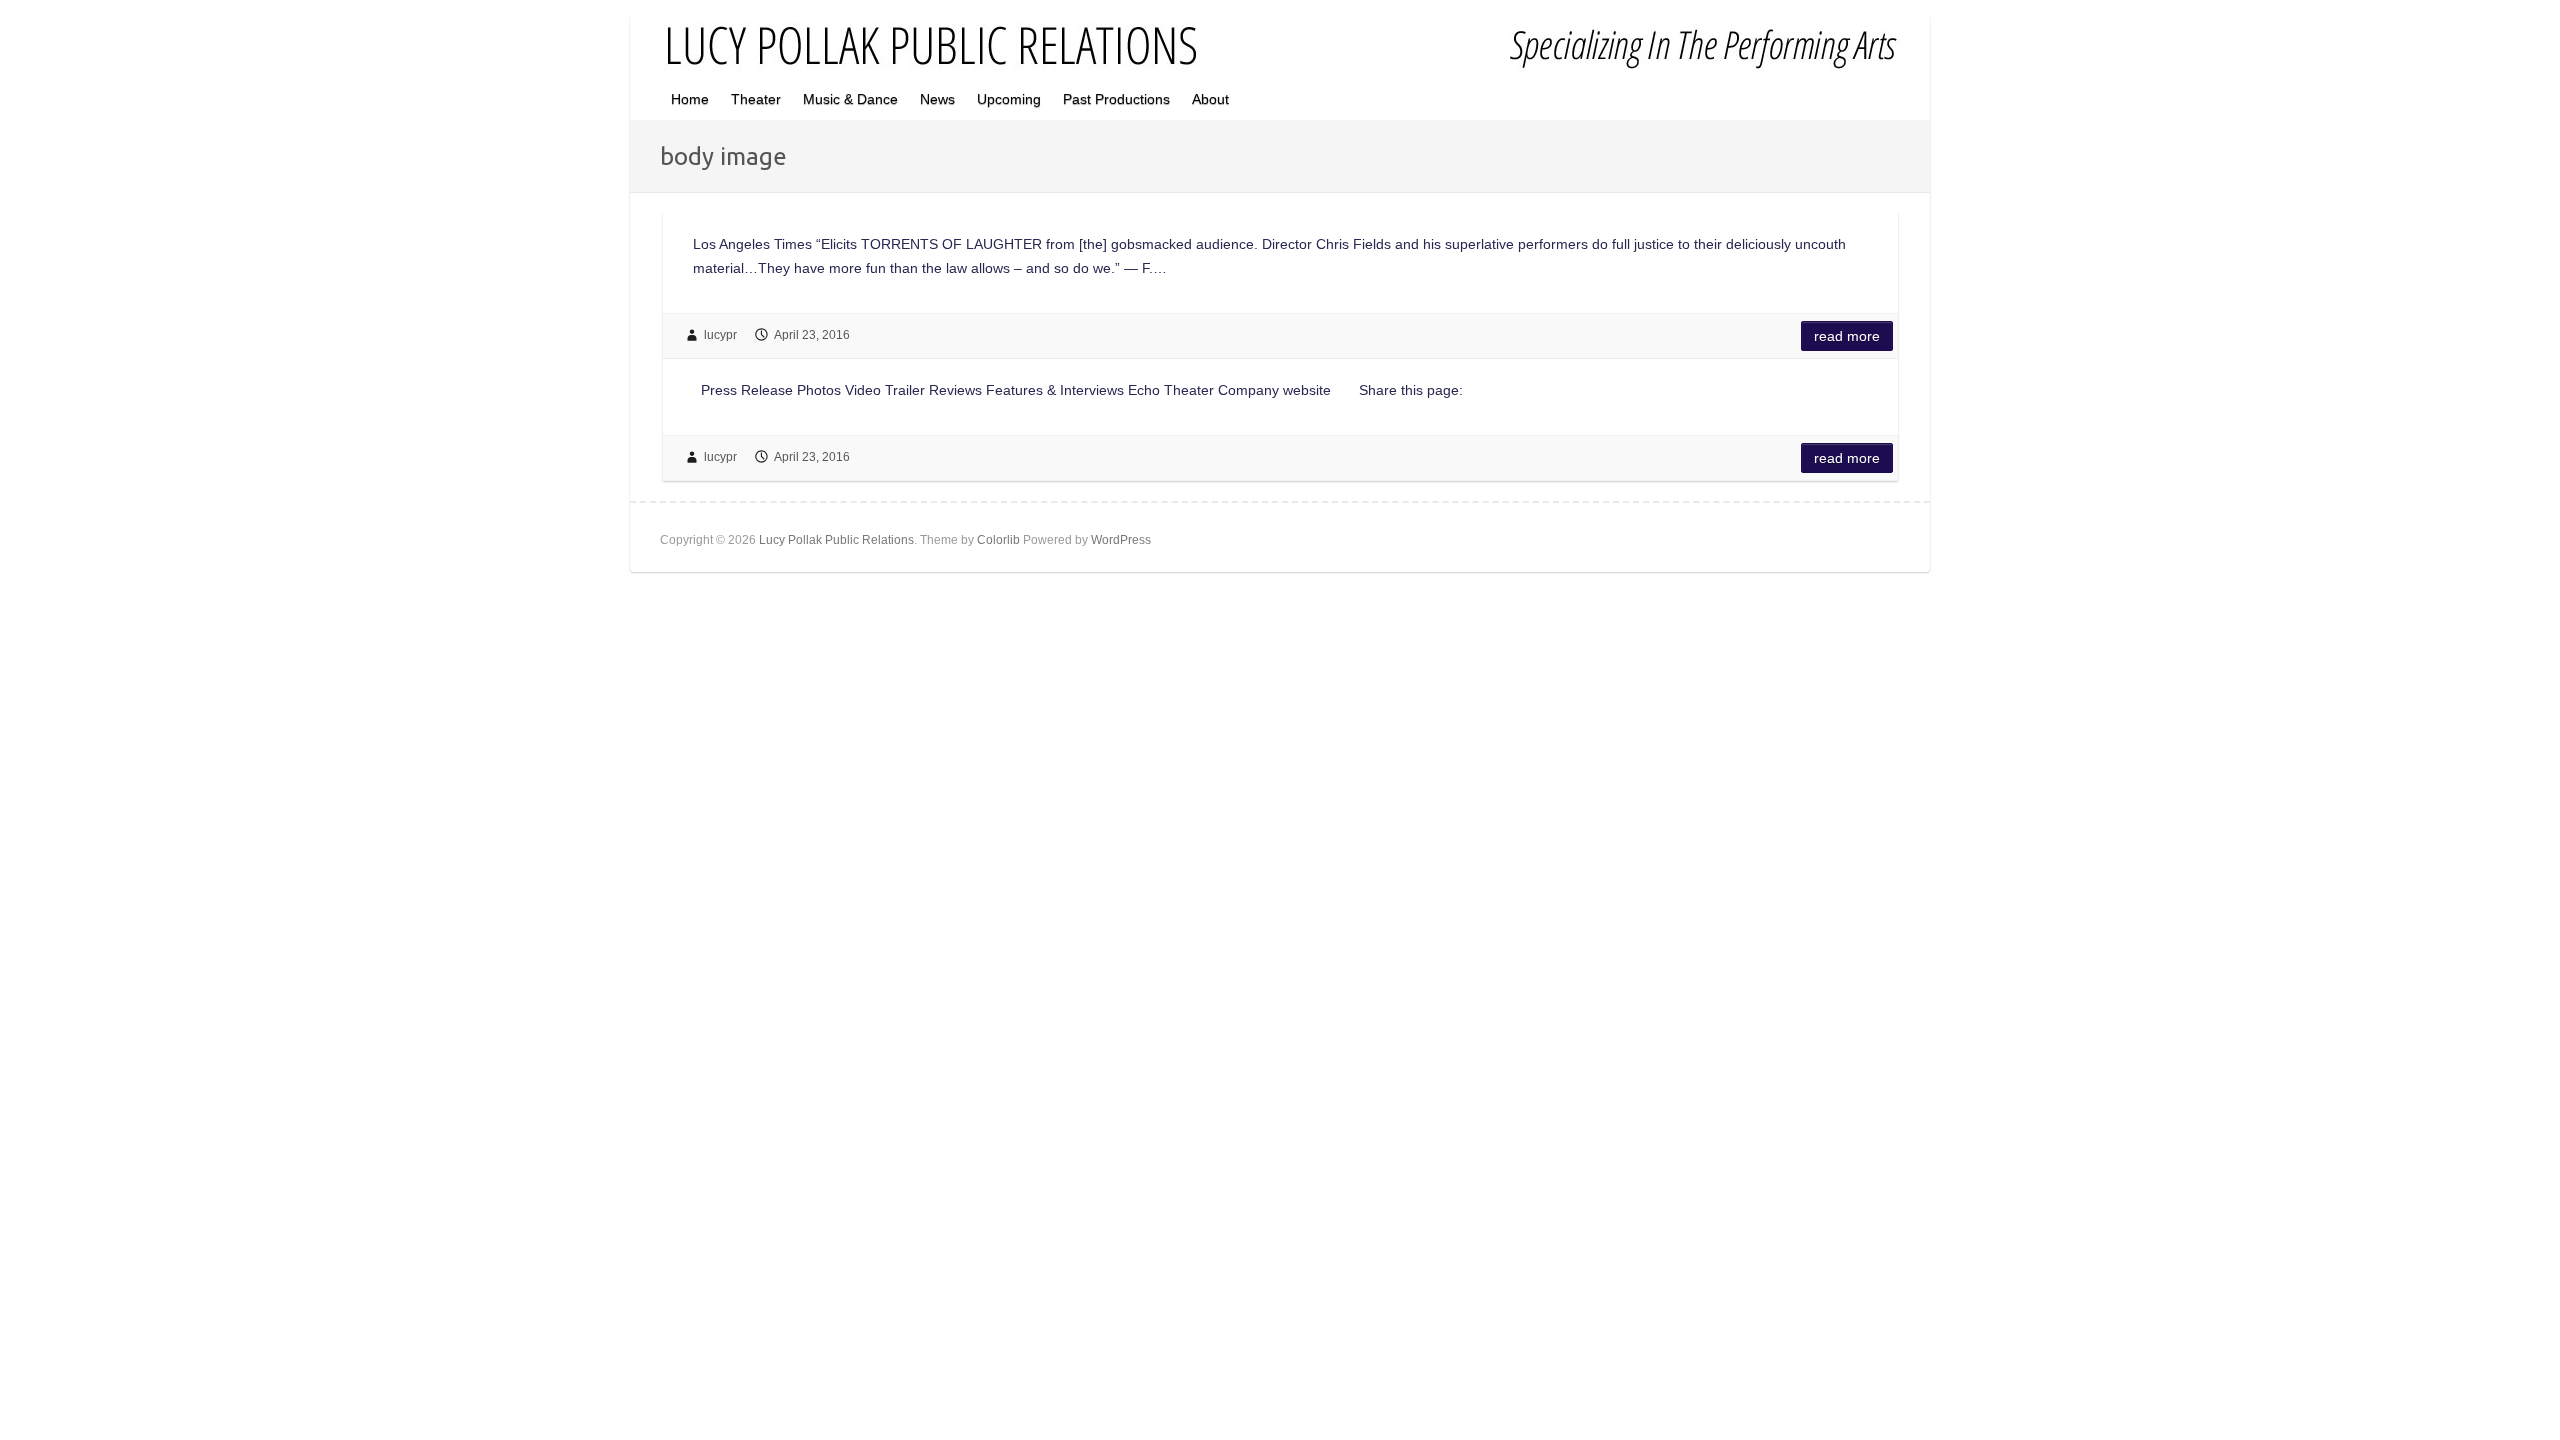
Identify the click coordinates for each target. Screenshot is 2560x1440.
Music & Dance (850, 99)
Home (690, 99)
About (1210, 99)
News (937, 99)
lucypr (720, 335)
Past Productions (1116, 99)
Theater (756, 99)
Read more (1847, 336)
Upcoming (1009, 99)
